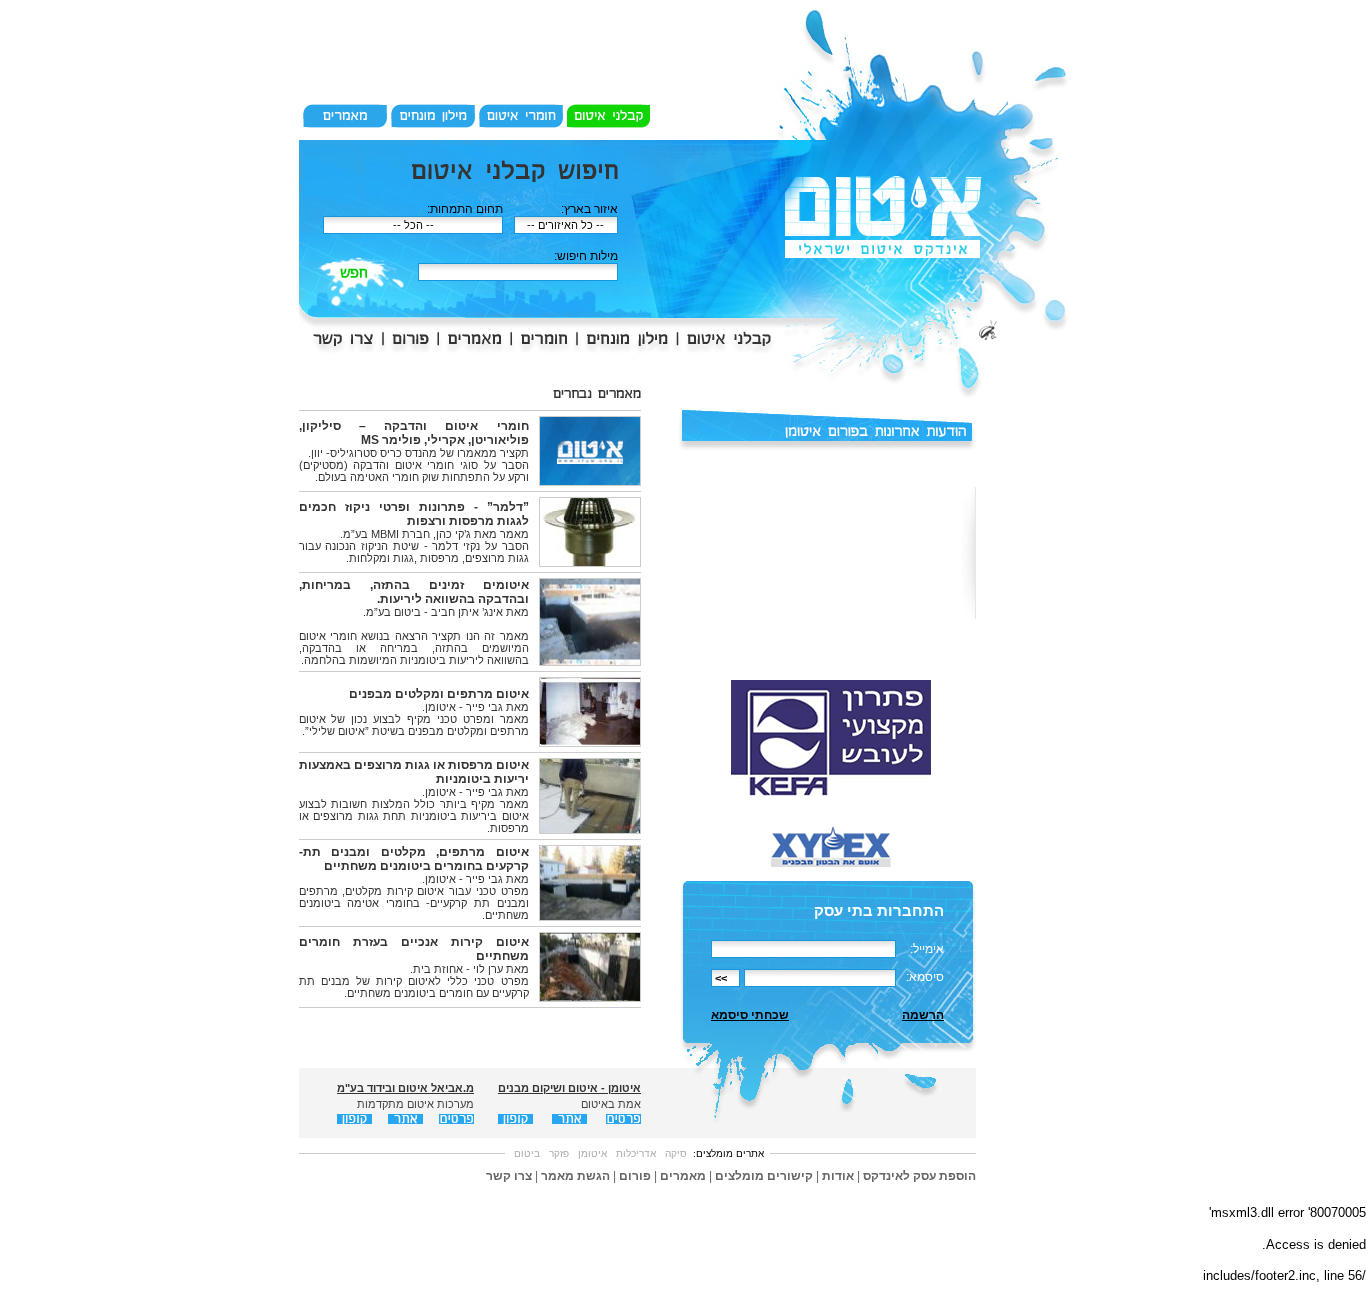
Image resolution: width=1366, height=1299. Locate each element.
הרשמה (923, 1015)
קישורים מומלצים (764, 1176)
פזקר (559, 1153)
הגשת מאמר (575, 1176)
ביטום (527, 1153)
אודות (838, 1176)
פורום (635, 1176)
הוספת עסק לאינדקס (919, 1176)
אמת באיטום (611, 1104)
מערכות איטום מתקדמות (415, 1104)
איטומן (592, 1153)
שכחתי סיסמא (750, 1015)
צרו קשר (509, 1176)
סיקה (676, 1153)
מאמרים (683, 1176)
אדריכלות (636, 1153)
